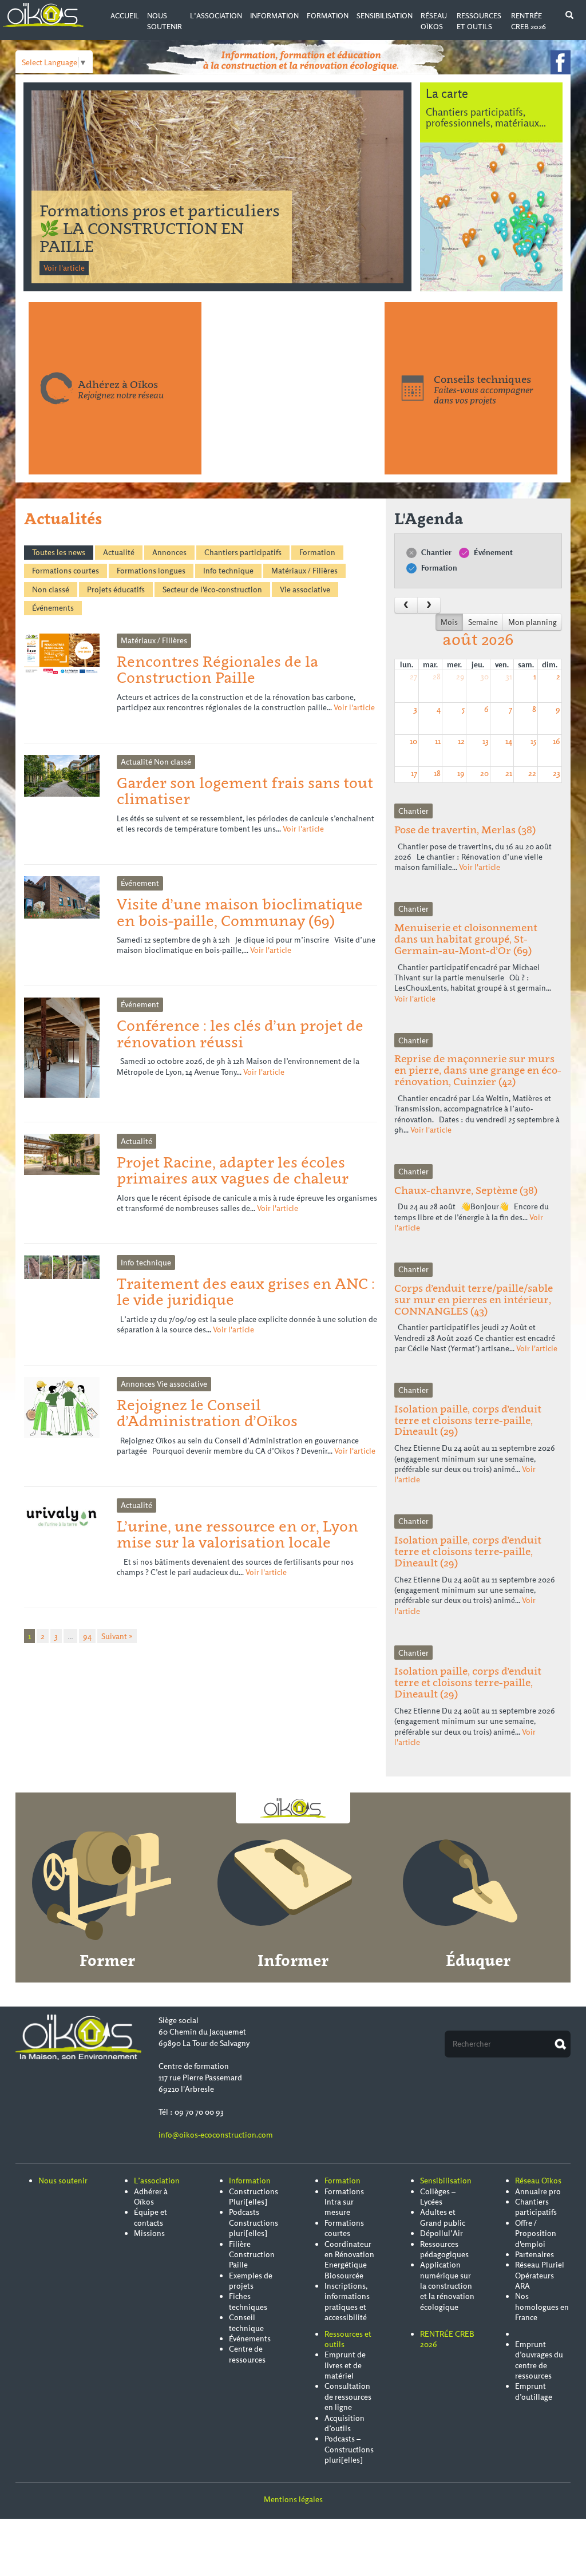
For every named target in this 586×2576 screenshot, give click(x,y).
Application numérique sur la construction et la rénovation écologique (447, 2286)
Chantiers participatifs (243, 552)
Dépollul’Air (442, 2233)
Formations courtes (66, 571)
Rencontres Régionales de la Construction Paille (217, 669)
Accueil (125, 16)
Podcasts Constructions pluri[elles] (254, 2223)
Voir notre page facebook (561, 62)
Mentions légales (293, 2499)
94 (87, 1636)
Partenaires (534, 2254)
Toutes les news (59, 552)
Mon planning (532, 622)
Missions (149, 2233)
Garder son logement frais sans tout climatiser (245, 791)
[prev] (406, 605)
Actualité (119, 552)
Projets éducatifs (116, 589)
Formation (328, 16)
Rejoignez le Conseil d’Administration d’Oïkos (207, 1413)
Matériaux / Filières (304, 571)
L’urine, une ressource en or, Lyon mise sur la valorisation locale (237, 1534)
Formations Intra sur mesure (344, 2202)
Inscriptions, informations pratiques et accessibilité (347, 2302)
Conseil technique (246, 2322)
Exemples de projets (251, 2281)
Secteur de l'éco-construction (212, 589)
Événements (53, 608)
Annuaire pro (538, 2191)
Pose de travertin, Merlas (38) (465, 830)
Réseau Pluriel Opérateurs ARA (540, 2275)
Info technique (228, 571)
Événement (492, 552)
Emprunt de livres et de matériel (345, 2365)
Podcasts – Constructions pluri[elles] (349, 2449)
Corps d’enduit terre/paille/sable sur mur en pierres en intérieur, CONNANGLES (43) (474, 1299)
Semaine (483, 622)
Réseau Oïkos (538, 2181)
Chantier (435, 552)
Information (274, 16)
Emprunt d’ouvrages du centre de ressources (539, 2360)
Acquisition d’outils (345, 2423)
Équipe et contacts (151, 2217)
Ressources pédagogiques (444, 2249)
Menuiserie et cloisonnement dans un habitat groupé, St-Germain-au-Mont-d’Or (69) (466, 939)
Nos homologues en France (542, 2307)
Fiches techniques (248, 2301)
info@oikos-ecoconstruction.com (216, 2135)
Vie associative (305, 589)
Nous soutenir (63, 2181)
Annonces (169, 552)
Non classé (51, 589)
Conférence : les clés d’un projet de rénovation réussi (240, 1033)
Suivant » (117, 1636)
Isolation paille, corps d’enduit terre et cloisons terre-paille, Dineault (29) (468, 1420)
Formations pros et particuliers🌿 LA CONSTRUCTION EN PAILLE (160, 228)
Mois (449, 622)
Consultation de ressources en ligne (348, 2397)
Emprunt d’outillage (534, 2391)
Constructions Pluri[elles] (254, 2197)
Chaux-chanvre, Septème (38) (466, 1190)
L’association (216, 16)
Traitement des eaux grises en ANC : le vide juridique (246, 1291)
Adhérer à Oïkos (151, 2197)
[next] (429, 605)
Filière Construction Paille (252, 2255)
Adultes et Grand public (443, 2217)
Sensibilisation (385, 16)
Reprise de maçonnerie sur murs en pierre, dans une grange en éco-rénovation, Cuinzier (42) (478, 1070)
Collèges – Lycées (438, 2197)
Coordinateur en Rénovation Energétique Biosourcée (349, 2260)
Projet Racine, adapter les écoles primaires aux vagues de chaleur (233, 1170)
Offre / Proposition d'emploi (536, 2233)
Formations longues (151, 571)
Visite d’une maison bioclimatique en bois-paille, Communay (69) (240, 912)
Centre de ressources (247, 2354)
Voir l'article (64, 268)
